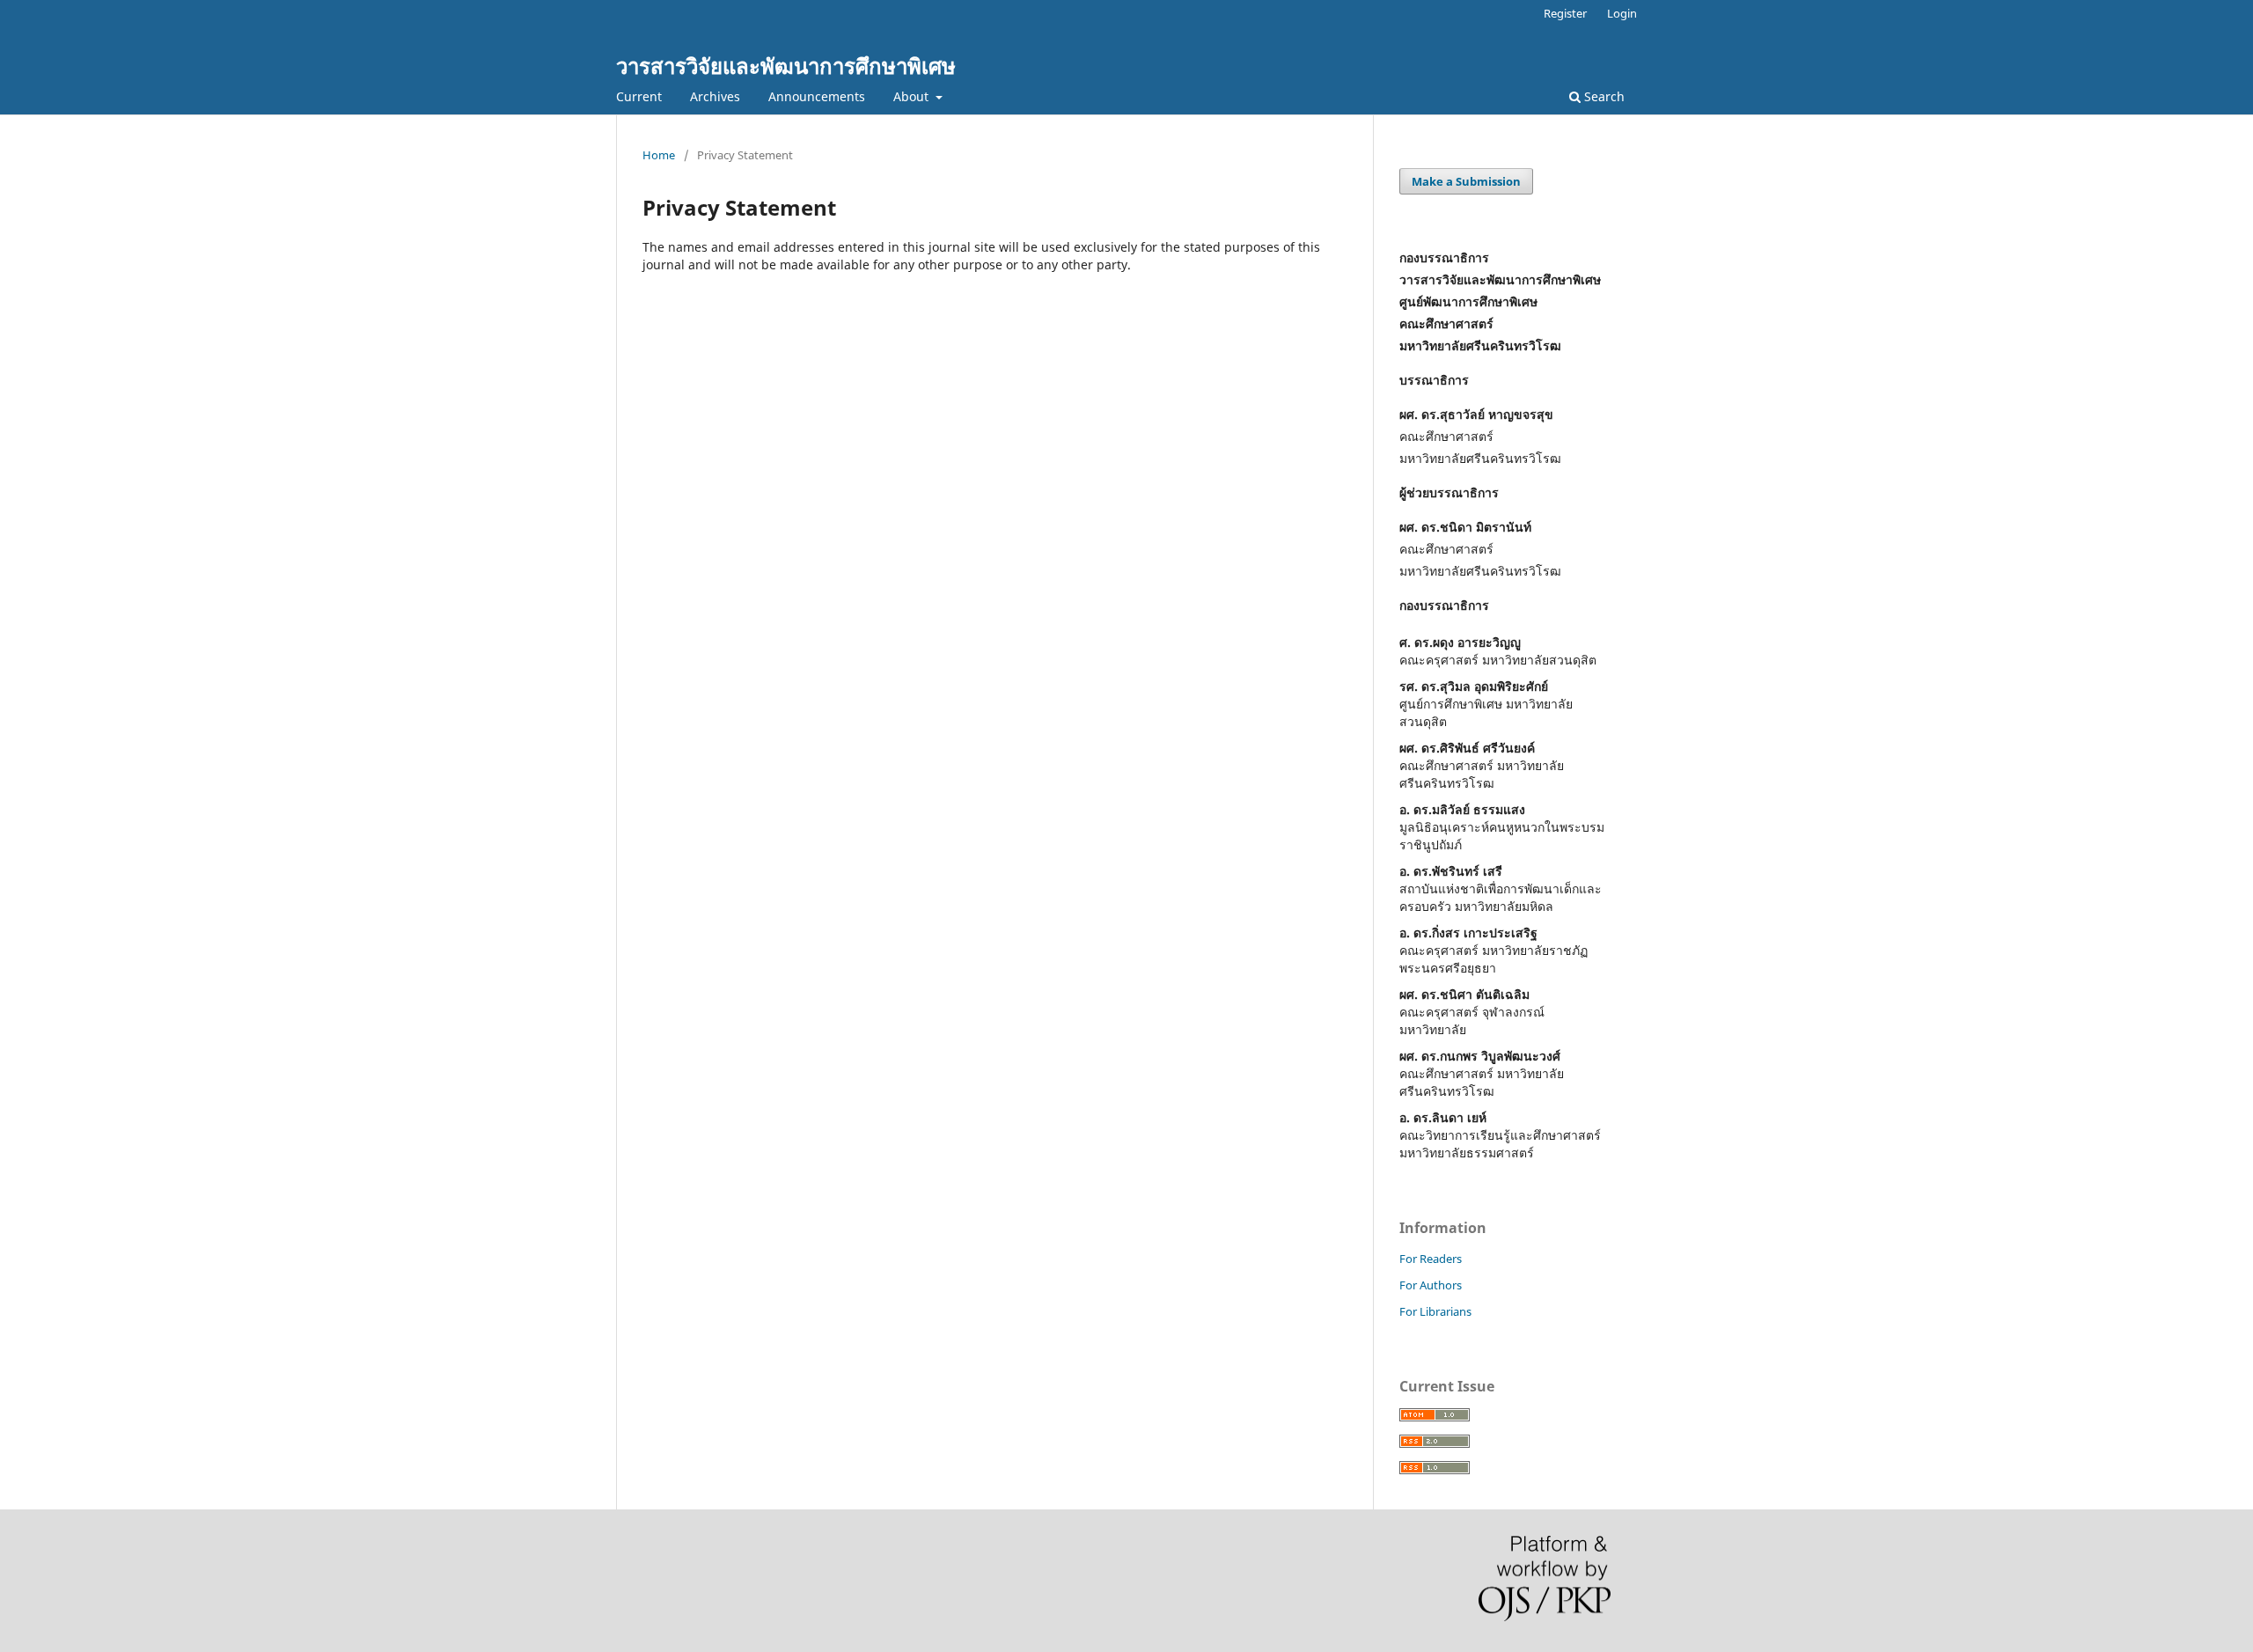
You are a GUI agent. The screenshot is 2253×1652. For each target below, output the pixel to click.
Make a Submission (1466, 181)
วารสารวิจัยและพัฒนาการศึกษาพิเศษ (786, 66)
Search (1603, 96)
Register (1565, 13)
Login (1622, 13)
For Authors (1431, 1285)
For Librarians (1435, 1311)
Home (659, 155)
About (913, 96)
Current (639, 96)
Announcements (817, 96)
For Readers (1431, 1259)
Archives (715, 96)
